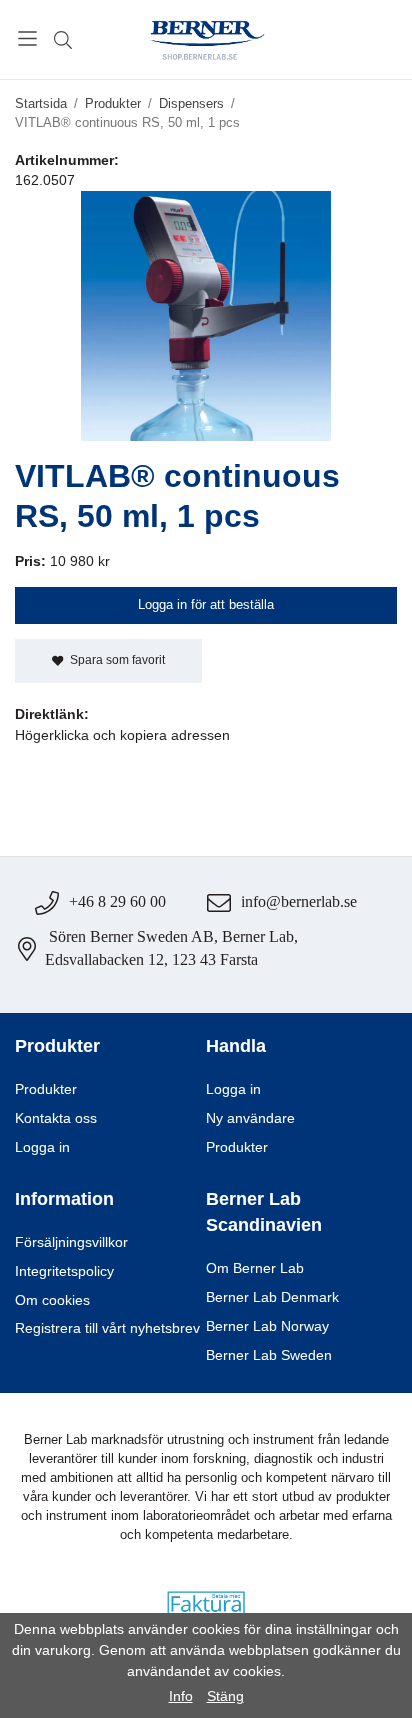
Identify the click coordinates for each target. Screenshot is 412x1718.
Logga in (42, 1147)
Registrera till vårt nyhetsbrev (107, 1328)
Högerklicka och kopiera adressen (122, 735)
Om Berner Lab (255, 1268)
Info (181, 1696)
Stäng (225, 1696)
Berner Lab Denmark (272, 1297)
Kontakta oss (56, 1118)
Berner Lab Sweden (269, 1355)
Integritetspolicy (64, 1271)
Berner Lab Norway (267, 1326)
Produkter (46, 1089)
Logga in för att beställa (206, 604)
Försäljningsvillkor (71, 1242)
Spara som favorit (114, 660)
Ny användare (250, 1118)
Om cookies (52, 1300)
